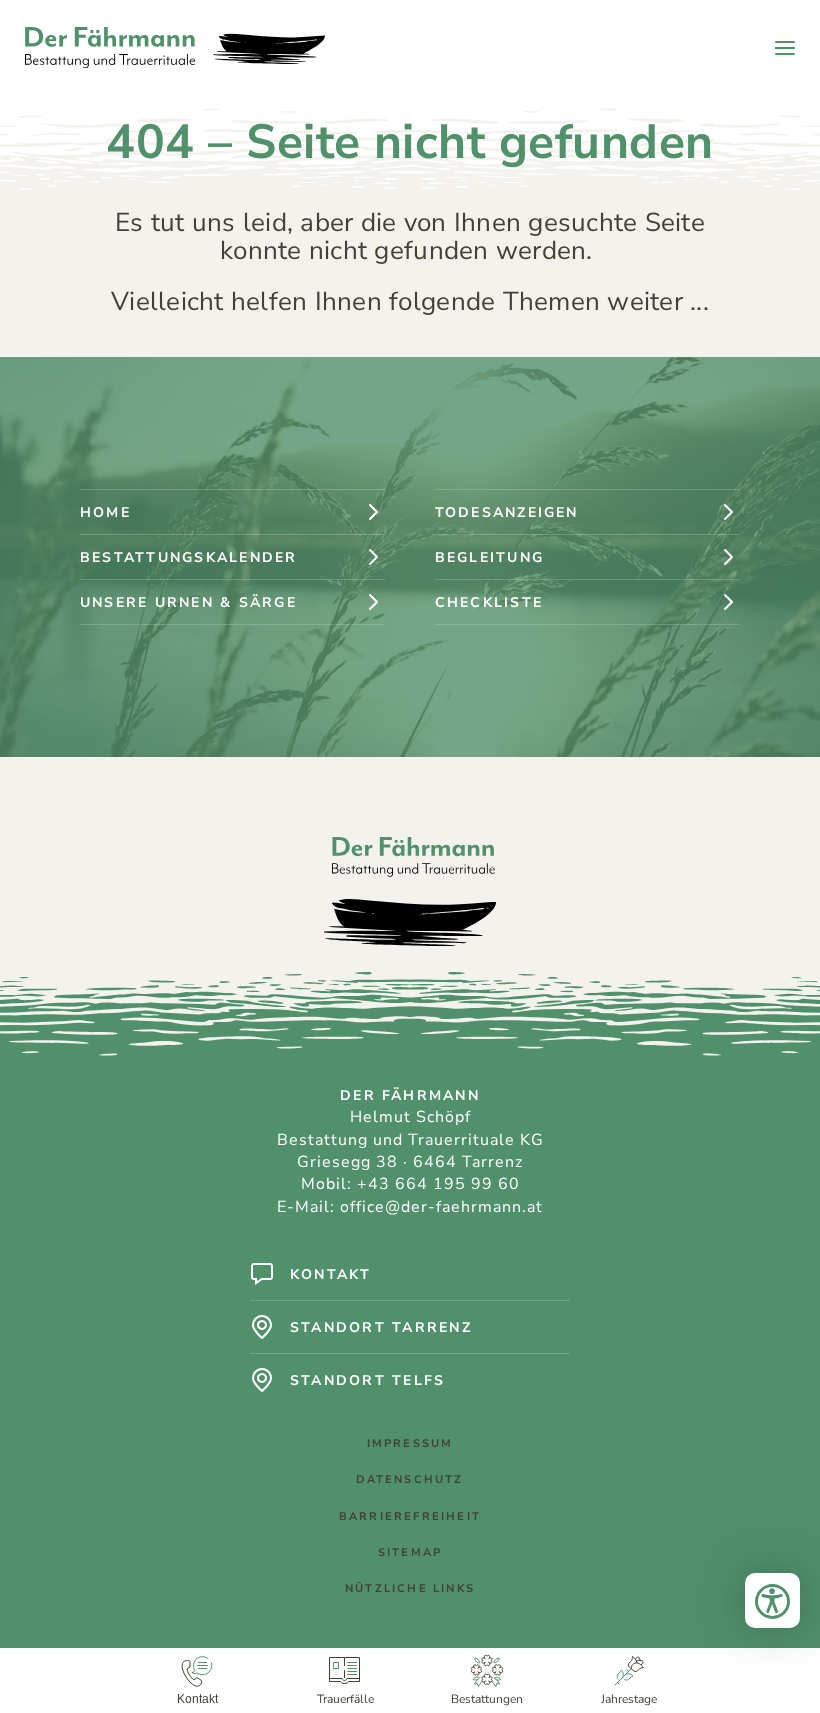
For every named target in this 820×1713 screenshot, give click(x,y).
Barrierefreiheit (410, 1516)
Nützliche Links (410, 1588)
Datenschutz (409, 1479)
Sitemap (410, 1552)
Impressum (410, 1443)
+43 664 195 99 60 (438, 1184)
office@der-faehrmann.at (441, 1207)
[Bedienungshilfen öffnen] (772, 1600)
